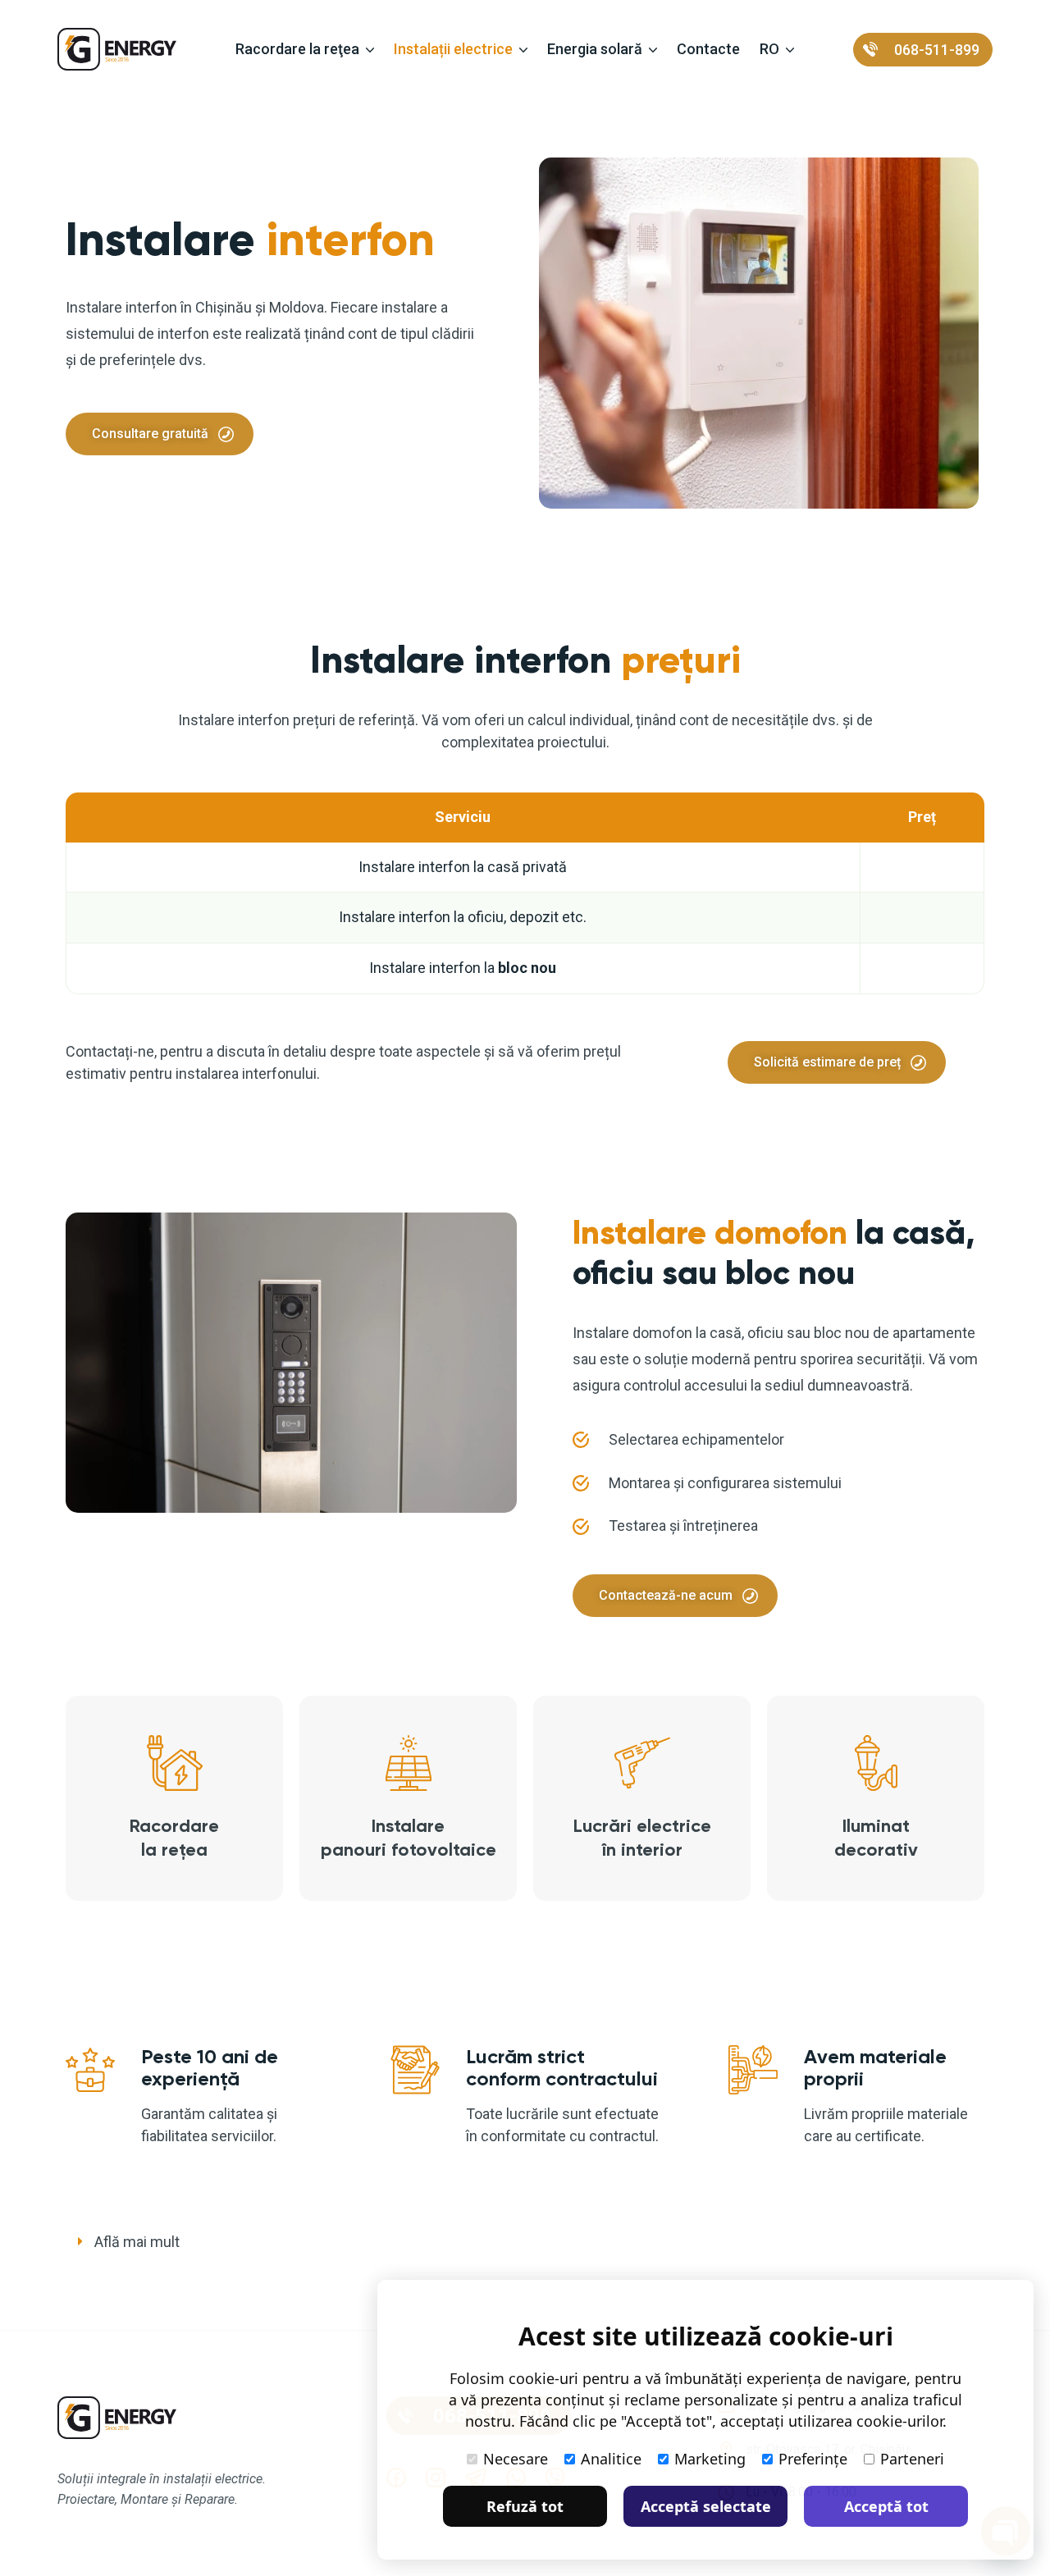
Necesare (516, 2459)
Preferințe (813, 2459)
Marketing (710, 2459)
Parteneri (912, 2459)
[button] (525, 2243)
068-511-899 (937, 50)
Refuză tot (525, 2506)
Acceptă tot (886, 2506)
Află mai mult (137, 2242)
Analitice (611, 2459)
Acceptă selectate (706, 2506)
